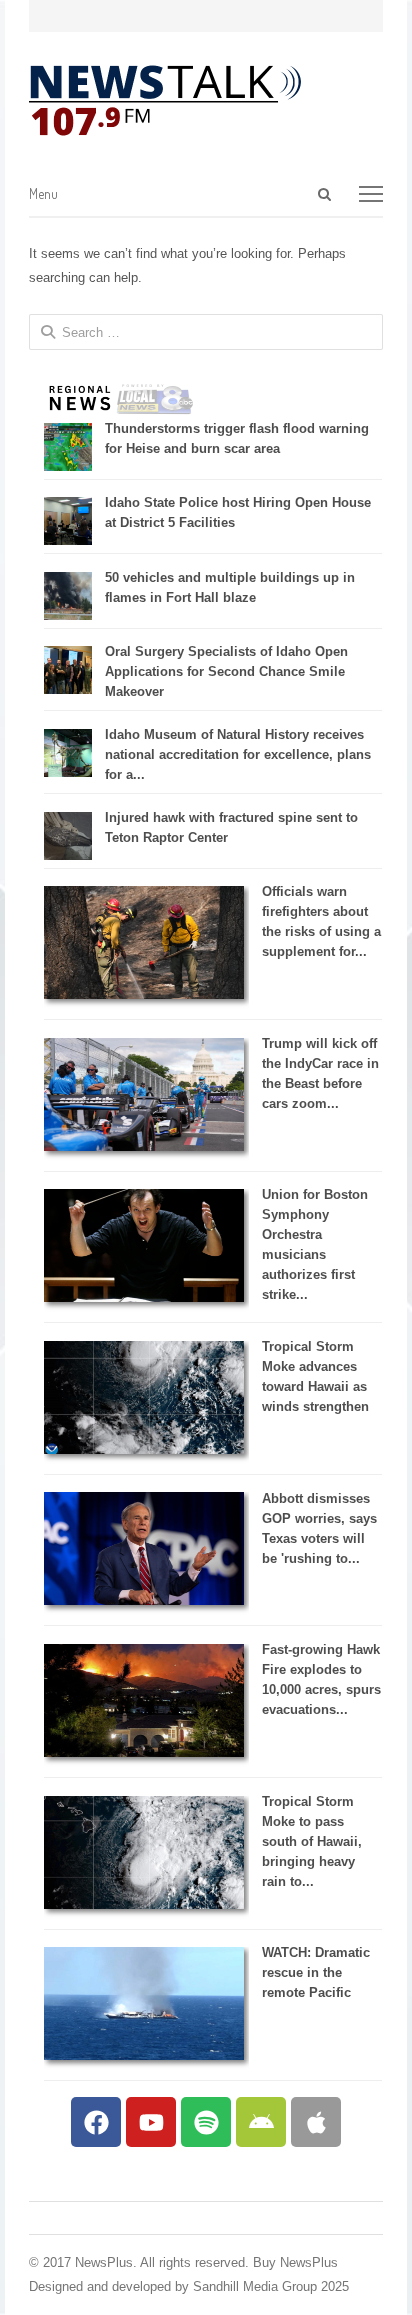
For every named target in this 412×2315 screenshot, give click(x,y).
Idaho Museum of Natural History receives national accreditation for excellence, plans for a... (238, 754)
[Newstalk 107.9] (165, 101)
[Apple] (316, 2122)
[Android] (261, 2122)
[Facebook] (96, 2122)
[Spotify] (206, 2122)
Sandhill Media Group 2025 (271, 2286)
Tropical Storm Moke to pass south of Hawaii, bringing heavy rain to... (312, 1841)
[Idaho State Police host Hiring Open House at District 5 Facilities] (68, 540)
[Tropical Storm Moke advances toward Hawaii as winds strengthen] (144, 1449)
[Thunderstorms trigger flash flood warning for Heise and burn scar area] (68, 466)
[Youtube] (151, 2122)
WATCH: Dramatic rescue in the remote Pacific (316, 1972)
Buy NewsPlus (295, 2262)
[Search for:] (234, 194)
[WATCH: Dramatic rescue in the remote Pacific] (144, 2055)
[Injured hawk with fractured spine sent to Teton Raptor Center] (68, 855)
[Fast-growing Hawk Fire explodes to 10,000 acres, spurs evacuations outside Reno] (144, 1752)
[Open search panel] (325, 194)
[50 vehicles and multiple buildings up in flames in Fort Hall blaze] (68, 615)
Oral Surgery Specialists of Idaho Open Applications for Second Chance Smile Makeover (226, 671)
